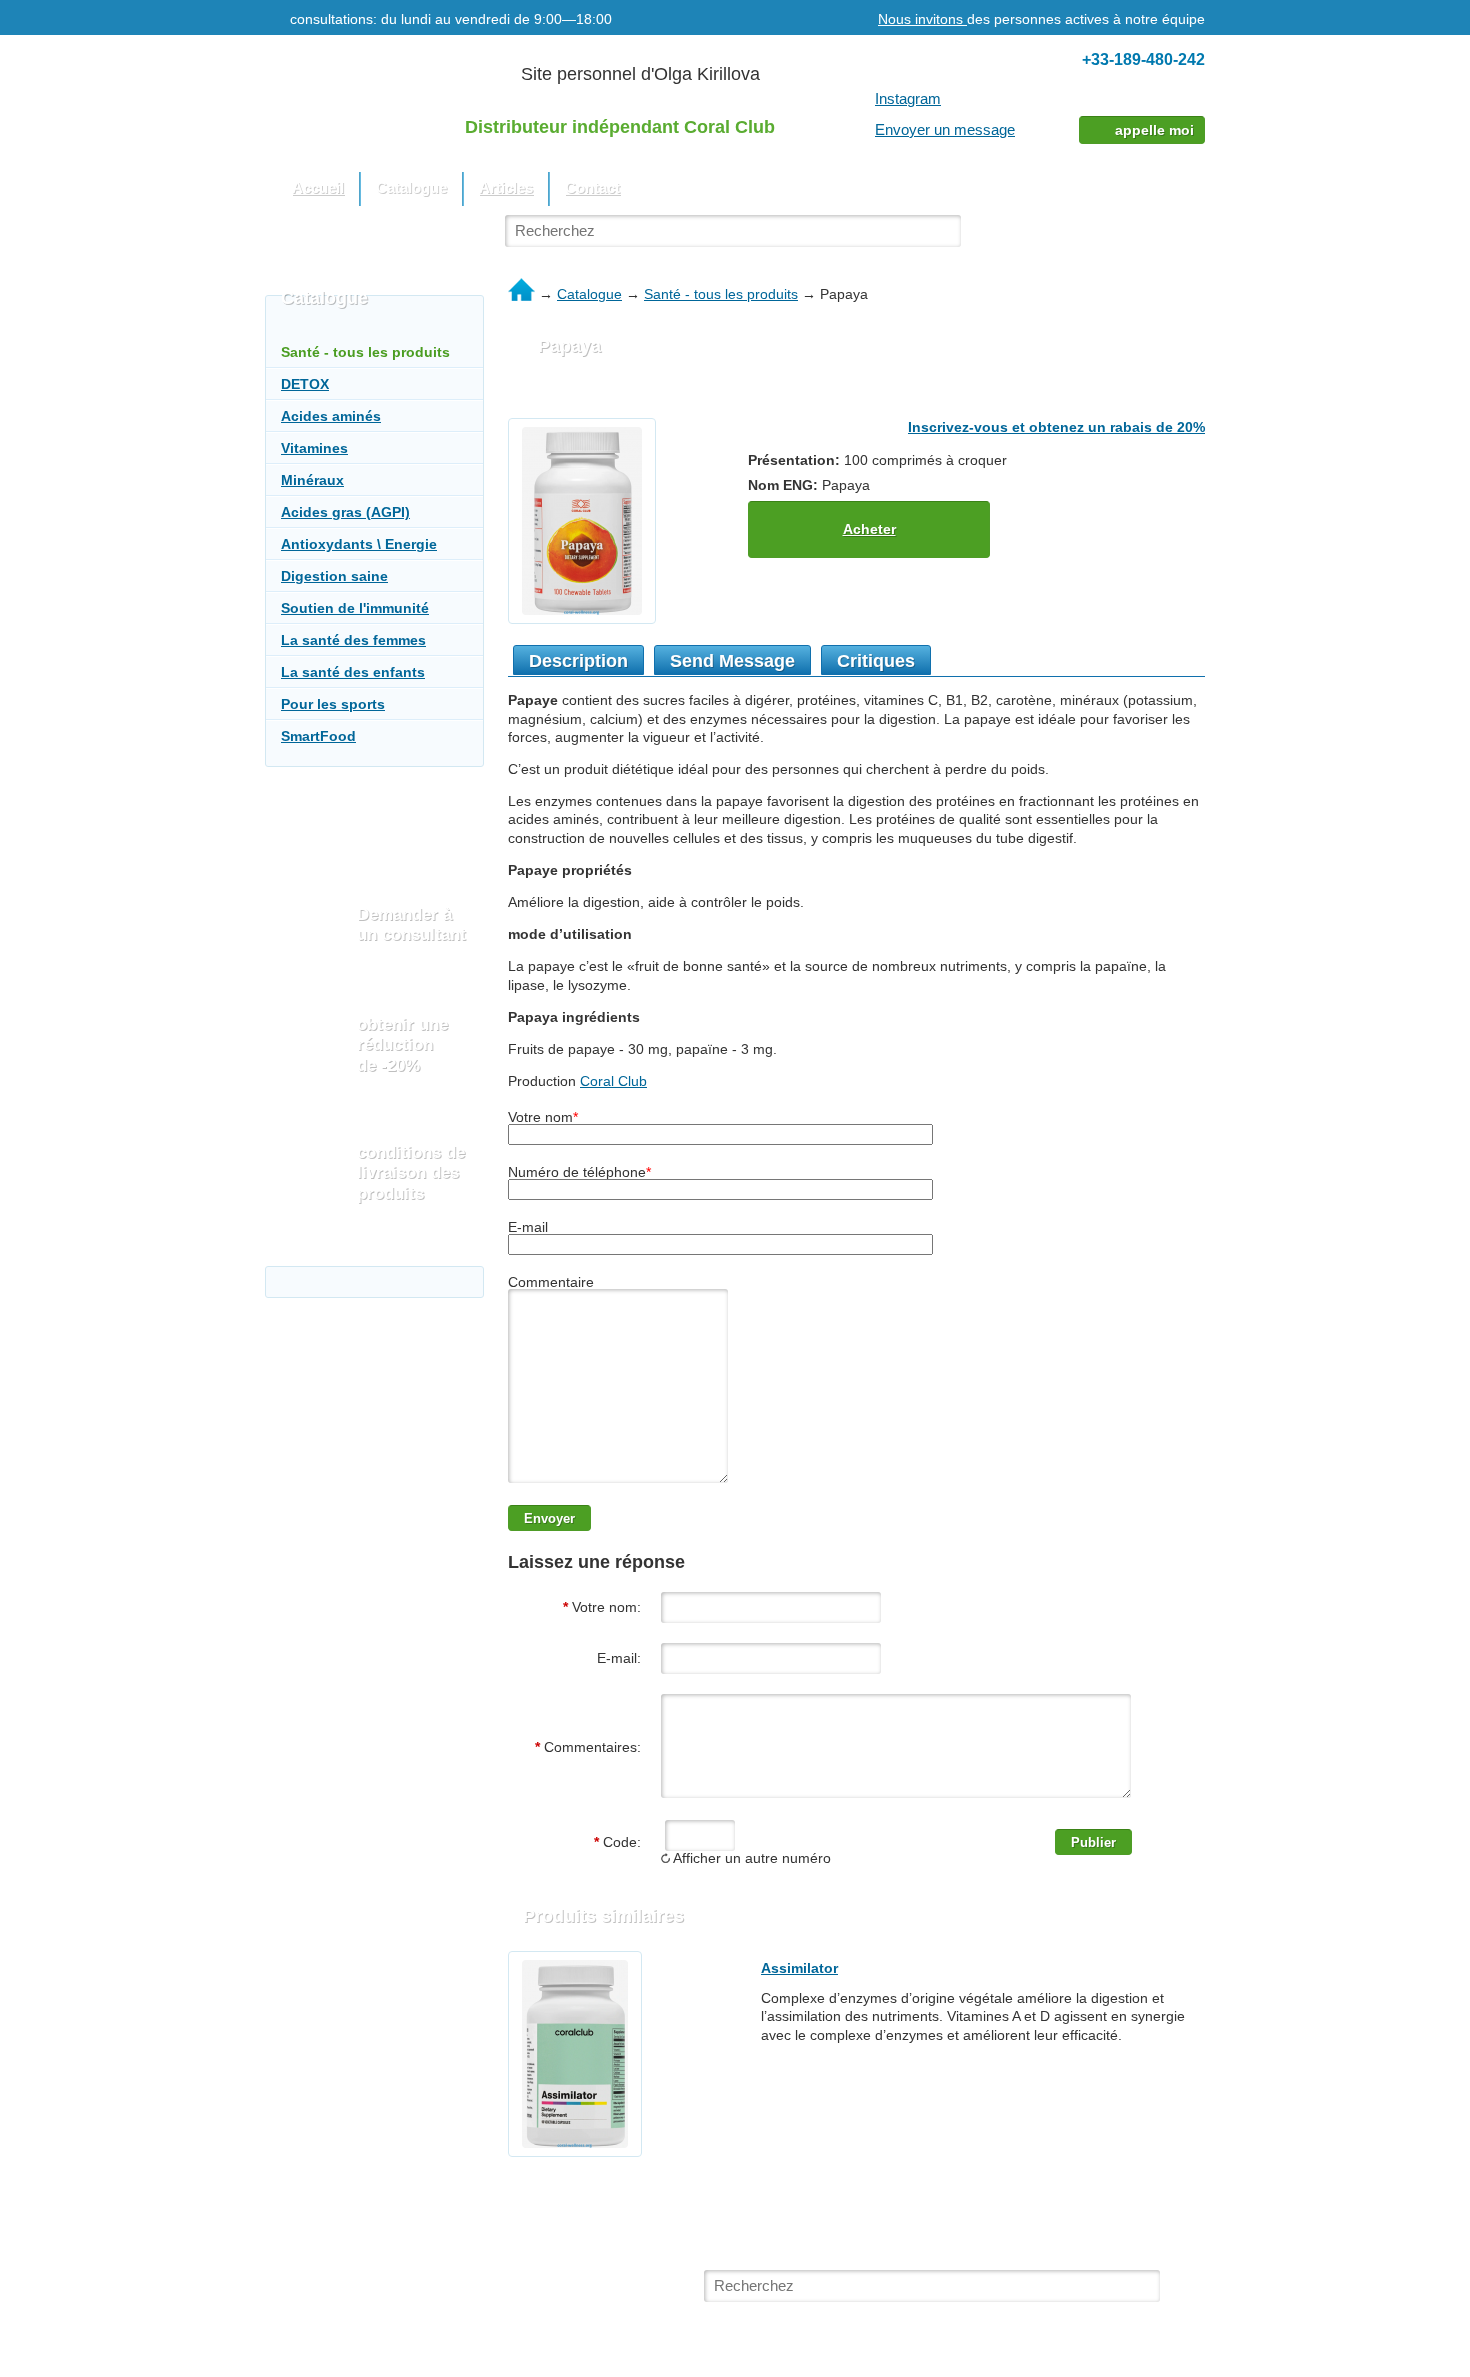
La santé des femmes (353, 640)
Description (578, 661)
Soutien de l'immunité (355, 608)
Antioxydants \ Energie (359, 544)
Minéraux (312, 480)
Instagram (908, 98)
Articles (506, 187)
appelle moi (1154, 130)
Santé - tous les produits (721, 294)
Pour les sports (333, 704)
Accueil (318, 187)
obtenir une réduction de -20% (402, 1045)
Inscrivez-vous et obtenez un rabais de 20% (1056, 427)
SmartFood (318, 736)
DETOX (305, 384)
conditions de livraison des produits (411, 1173)
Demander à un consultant (411, 924)
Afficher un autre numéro (750, 1858)
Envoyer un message (945, 129)
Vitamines (314, 448)
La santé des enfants (353, 672)
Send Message (732, 661)
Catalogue (589, 294)
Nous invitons (922, 19)
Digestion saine (334, 576)
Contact (592, 187)
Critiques (876, 661)
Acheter (869, 529)
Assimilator (799, 1968)
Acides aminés (331, 416)
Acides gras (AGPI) (345, 512)
